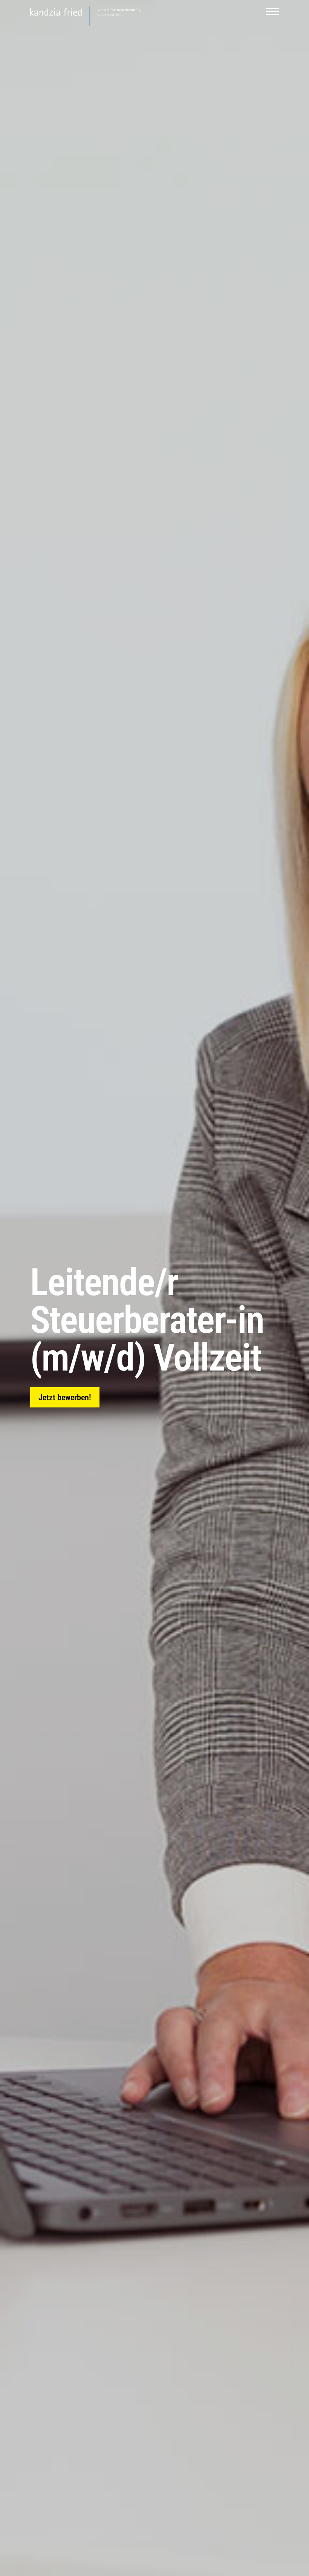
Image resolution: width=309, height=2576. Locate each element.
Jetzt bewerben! (65, 1397)
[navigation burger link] (272, 16)
